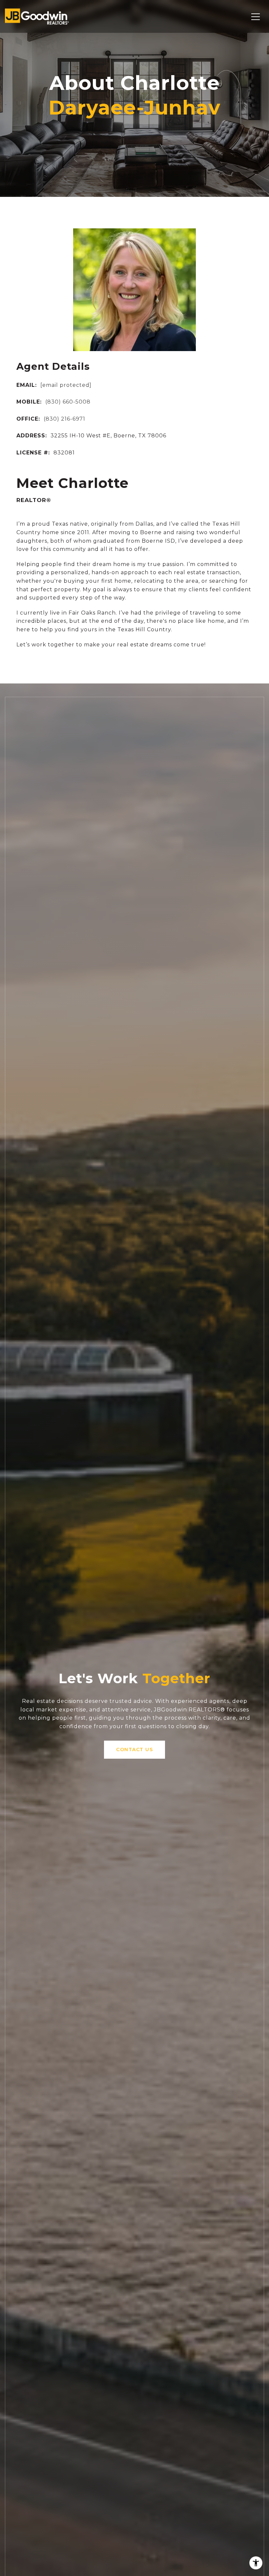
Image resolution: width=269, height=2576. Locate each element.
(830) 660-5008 (68, 402)
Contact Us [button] (134, 1749)
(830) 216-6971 (64, 419)
